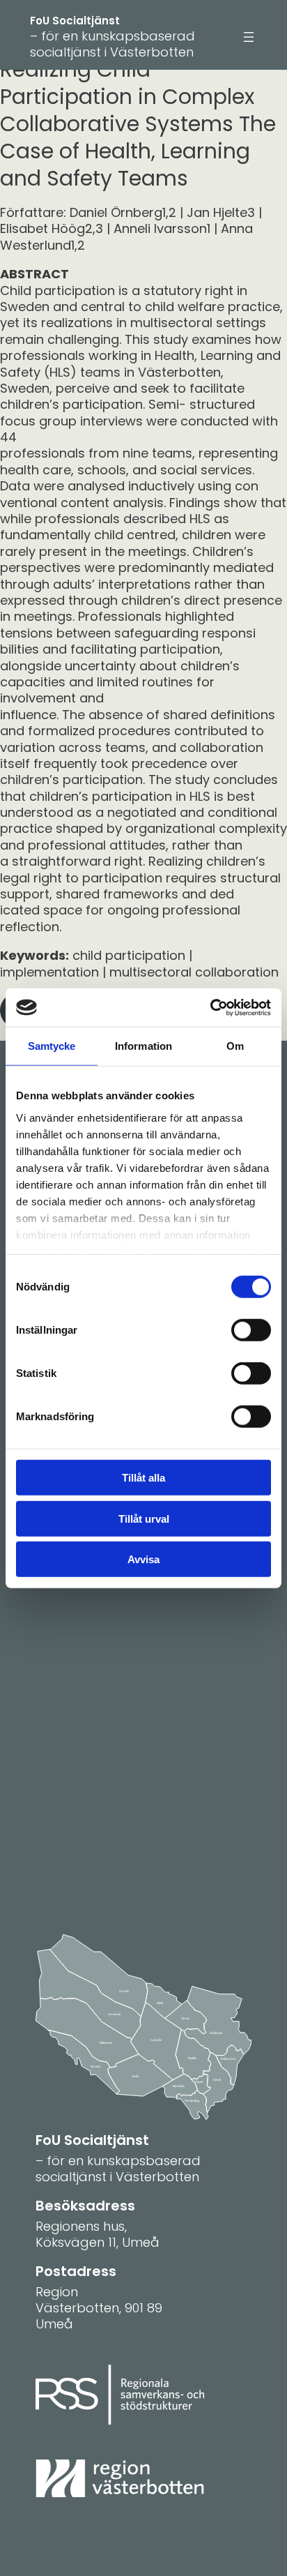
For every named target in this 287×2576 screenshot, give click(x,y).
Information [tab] (143, 1046)
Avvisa (143, 1559)
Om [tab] (235, 1046)
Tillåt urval (144, 1518)
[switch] (251, 1330)
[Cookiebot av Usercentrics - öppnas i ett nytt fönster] (210, 1007)
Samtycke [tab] (52, 1046)
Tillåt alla (143, 1478)
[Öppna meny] (249, 37)
